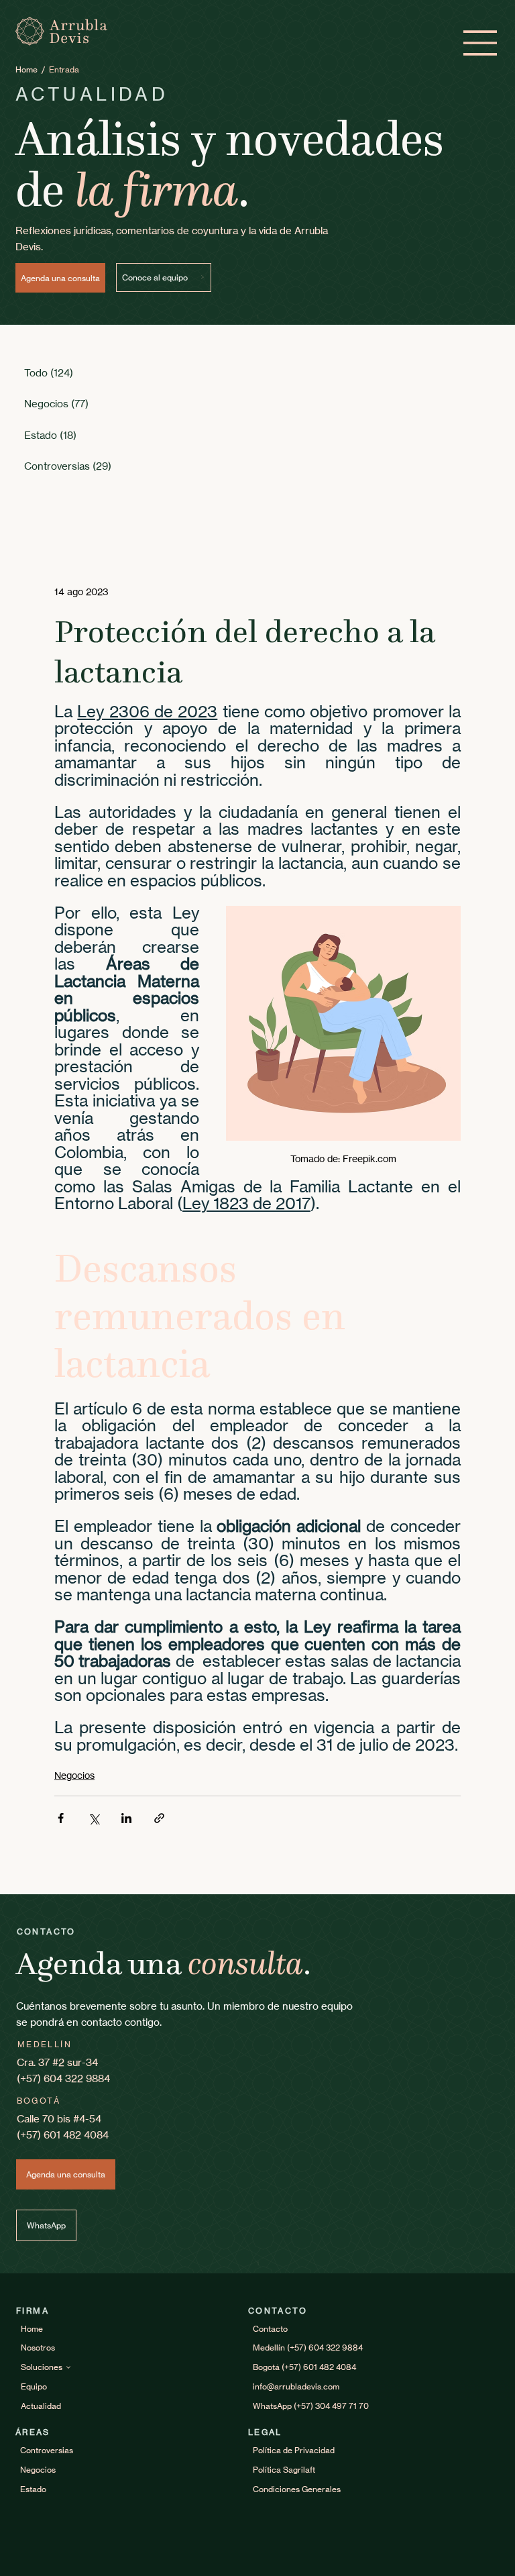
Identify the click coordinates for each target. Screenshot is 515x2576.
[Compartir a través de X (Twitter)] (94, 1818)
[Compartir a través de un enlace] (159, 1818)
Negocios (74, 1775)
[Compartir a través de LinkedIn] (126, 1818)
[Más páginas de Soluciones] (68, 2367)
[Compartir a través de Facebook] (61, 1818)
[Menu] (481, 43)
